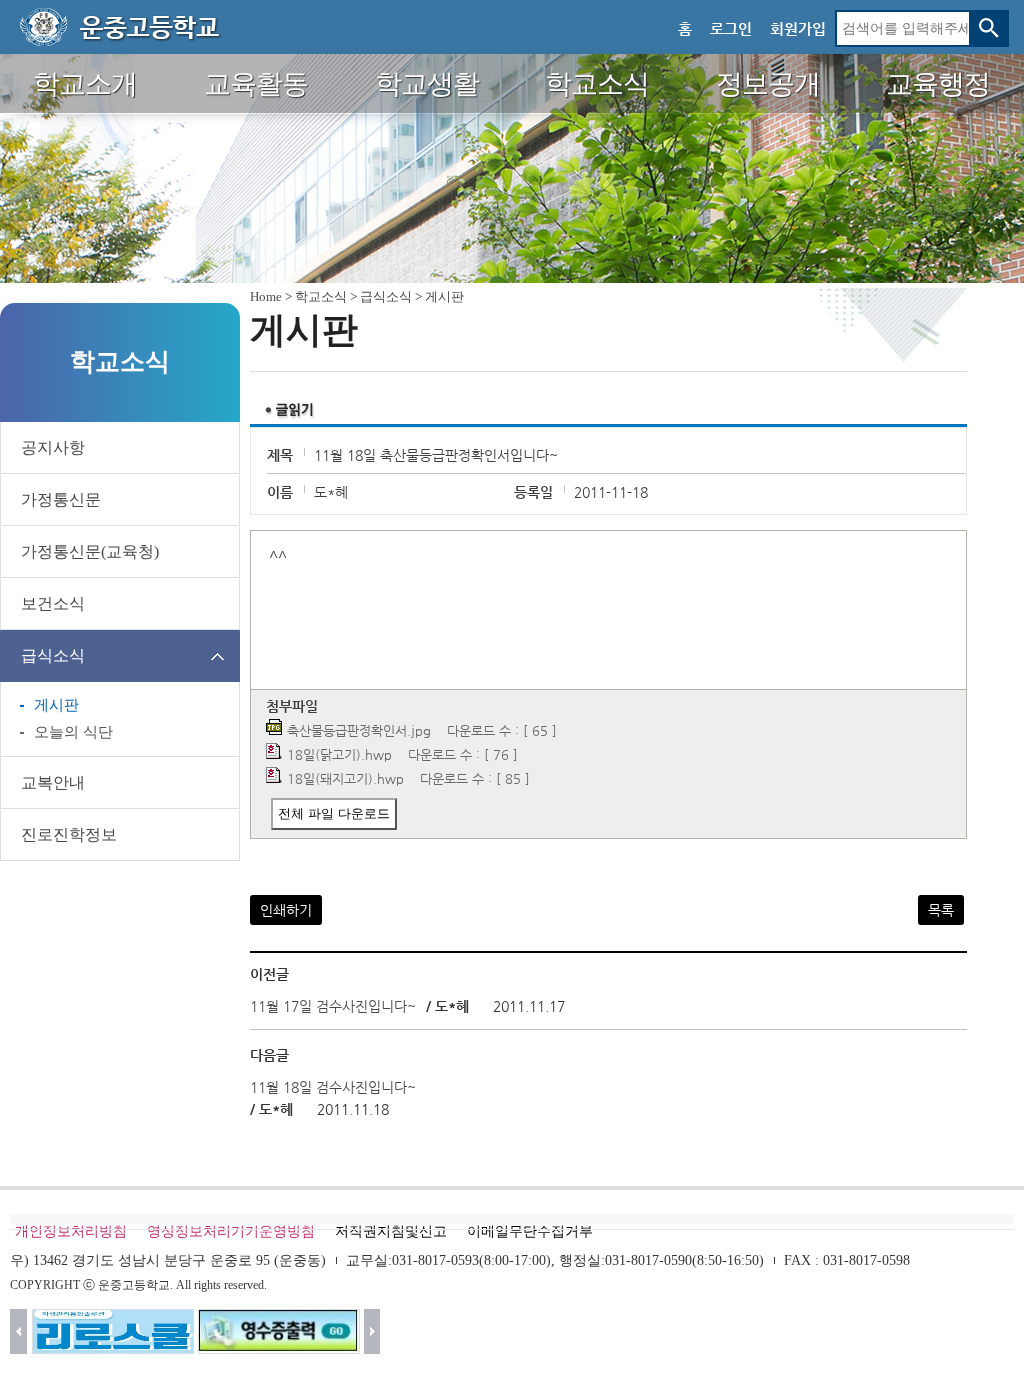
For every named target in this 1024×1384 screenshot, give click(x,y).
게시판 (56, 705)
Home (266, 296)
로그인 (731, 28)
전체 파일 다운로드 (334, 813)
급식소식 (53, 655)
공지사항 (53, 447)
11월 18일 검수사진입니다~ (333, 1087)
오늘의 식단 (73, 732)
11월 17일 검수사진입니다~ (333, 1006)
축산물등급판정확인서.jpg (359, 730)
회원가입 (798, 28)
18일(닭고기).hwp (339, 754)
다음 (372, 1331)
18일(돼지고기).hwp (345, 778)
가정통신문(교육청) (90, 551)
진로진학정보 (69, 834)
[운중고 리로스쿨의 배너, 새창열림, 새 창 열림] (113, 1331)
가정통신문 (61, 499)
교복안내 (53, 782)
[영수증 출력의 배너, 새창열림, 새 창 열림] (279, 1331)
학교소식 (321, 296)
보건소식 (53, 603)
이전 (18, 1331)
